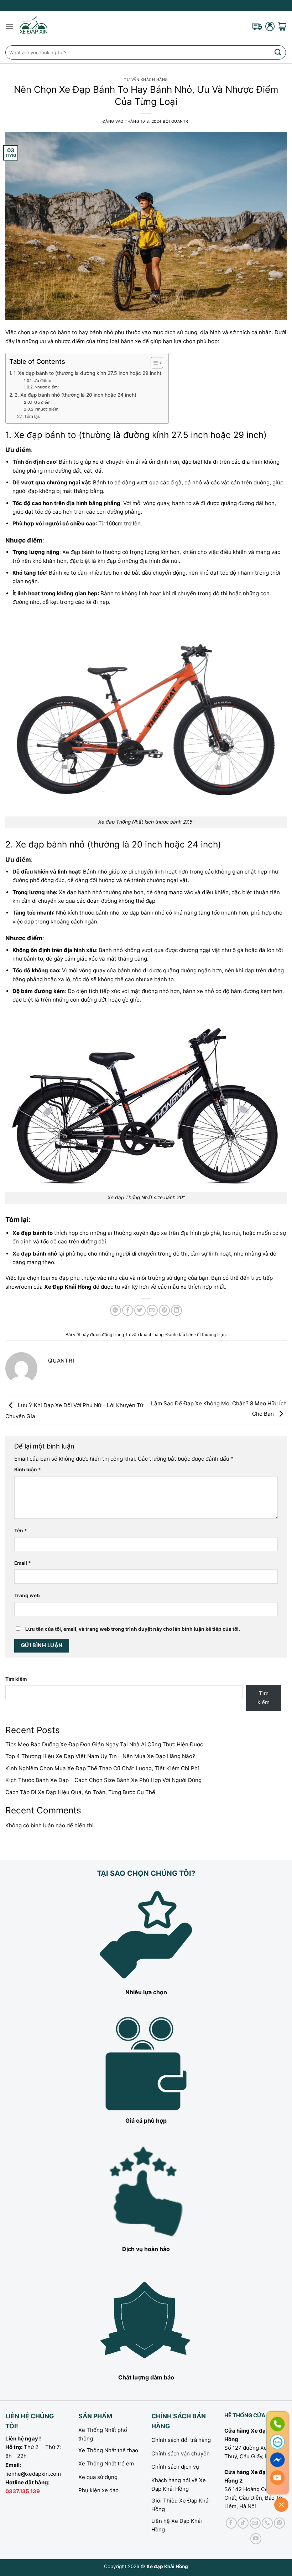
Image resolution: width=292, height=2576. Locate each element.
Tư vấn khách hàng (146, 80)
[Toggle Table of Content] (153, 363)
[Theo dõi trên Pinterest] (279, 2523)
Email (23, 1563)
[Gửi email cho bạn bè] (152, 1310)
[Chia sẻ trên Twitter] (140, 1310)
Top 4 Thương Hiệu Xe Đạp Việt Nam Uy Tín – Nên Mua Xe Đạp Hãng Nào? (100, 1756)
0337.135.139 (23, 2491)
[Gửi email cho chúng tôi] (255, 2523)
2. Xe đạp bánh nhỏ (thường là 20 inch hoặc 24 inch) (75, 395)
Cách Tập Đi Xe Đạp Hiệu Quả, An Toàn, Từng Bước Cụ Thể (80, 1792)
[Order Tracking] (257, 26)
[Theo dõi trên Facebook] (231, 2523)
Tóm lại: (32, 416)
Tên (21, 1531)
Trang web (27, 1595)
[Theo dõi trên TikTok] (243, 2523)
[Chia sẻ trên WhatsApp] (116, 1310)
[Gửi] (278, 52)
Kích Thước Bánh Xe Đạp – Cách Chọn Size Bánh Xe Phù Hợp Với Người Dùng (103, 1780)
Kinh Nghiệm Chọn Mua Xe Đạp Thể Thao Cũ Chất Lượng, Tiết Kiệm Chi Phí (102, 1768)
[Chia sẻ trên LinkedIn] (176, 1310)
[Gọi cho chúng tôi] (267, 2523)
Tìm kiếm (16, 1679)
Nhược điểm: (47, 387)
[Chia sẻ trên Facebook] (128, 1310)
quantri (181, 121)
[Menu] (9, 26)
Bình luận (28, 1470)
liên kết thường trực (206, 1335)
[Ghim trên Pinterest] (164, 1310)
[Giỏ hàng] (282, 26)
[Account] (270, 26)
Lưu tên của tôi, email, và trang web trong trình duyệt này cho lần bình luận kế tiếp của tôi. (133, 1629)
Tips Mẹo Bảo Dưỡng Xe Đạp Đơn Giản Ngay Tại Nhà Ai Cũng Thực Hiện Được (104, 1744)
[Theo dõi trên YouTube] (256, 2539)
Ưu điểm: (42, 381)
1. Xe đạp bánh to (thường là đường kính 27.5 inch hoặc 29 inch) (87, 373)
